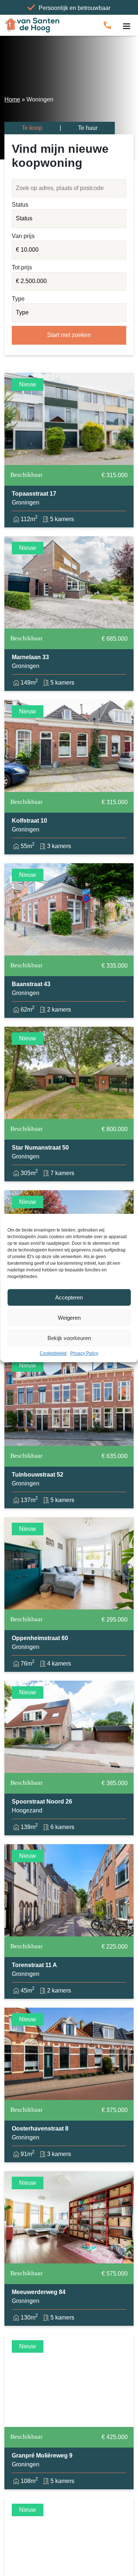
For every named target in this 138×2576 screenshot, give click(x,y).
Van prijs (23, 236)
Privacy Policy (84, 1353)
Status (20, 205)
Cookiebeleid (53, 1353)
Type (18, 299)
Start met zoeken (69, 335)
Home (12, 99)
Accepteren (69, 1297)
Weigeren (69, 1318)
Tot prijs (22, 267)
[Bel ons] (107, 25)
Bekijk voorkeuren (69, 1338)
